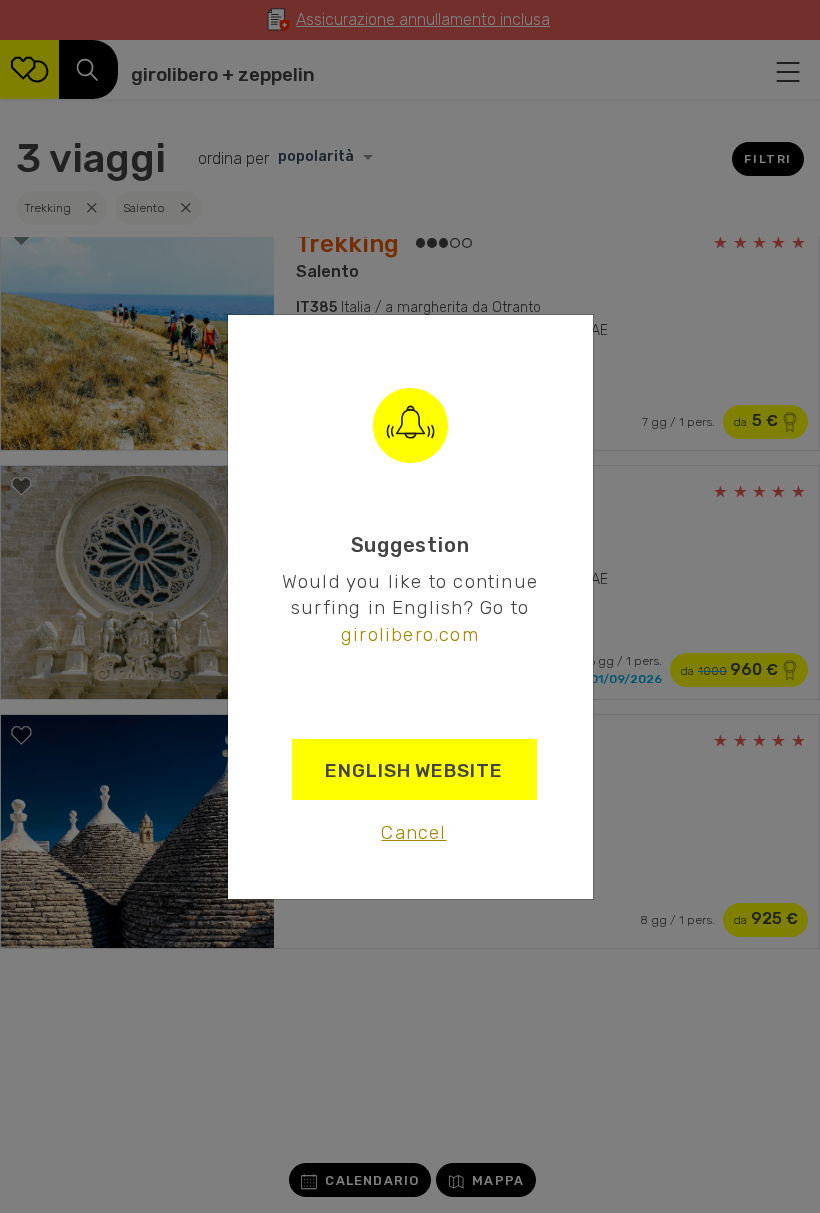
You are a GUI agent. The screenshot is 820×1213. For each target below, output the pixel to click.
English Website (414, 770)
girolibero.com (410, 634)
